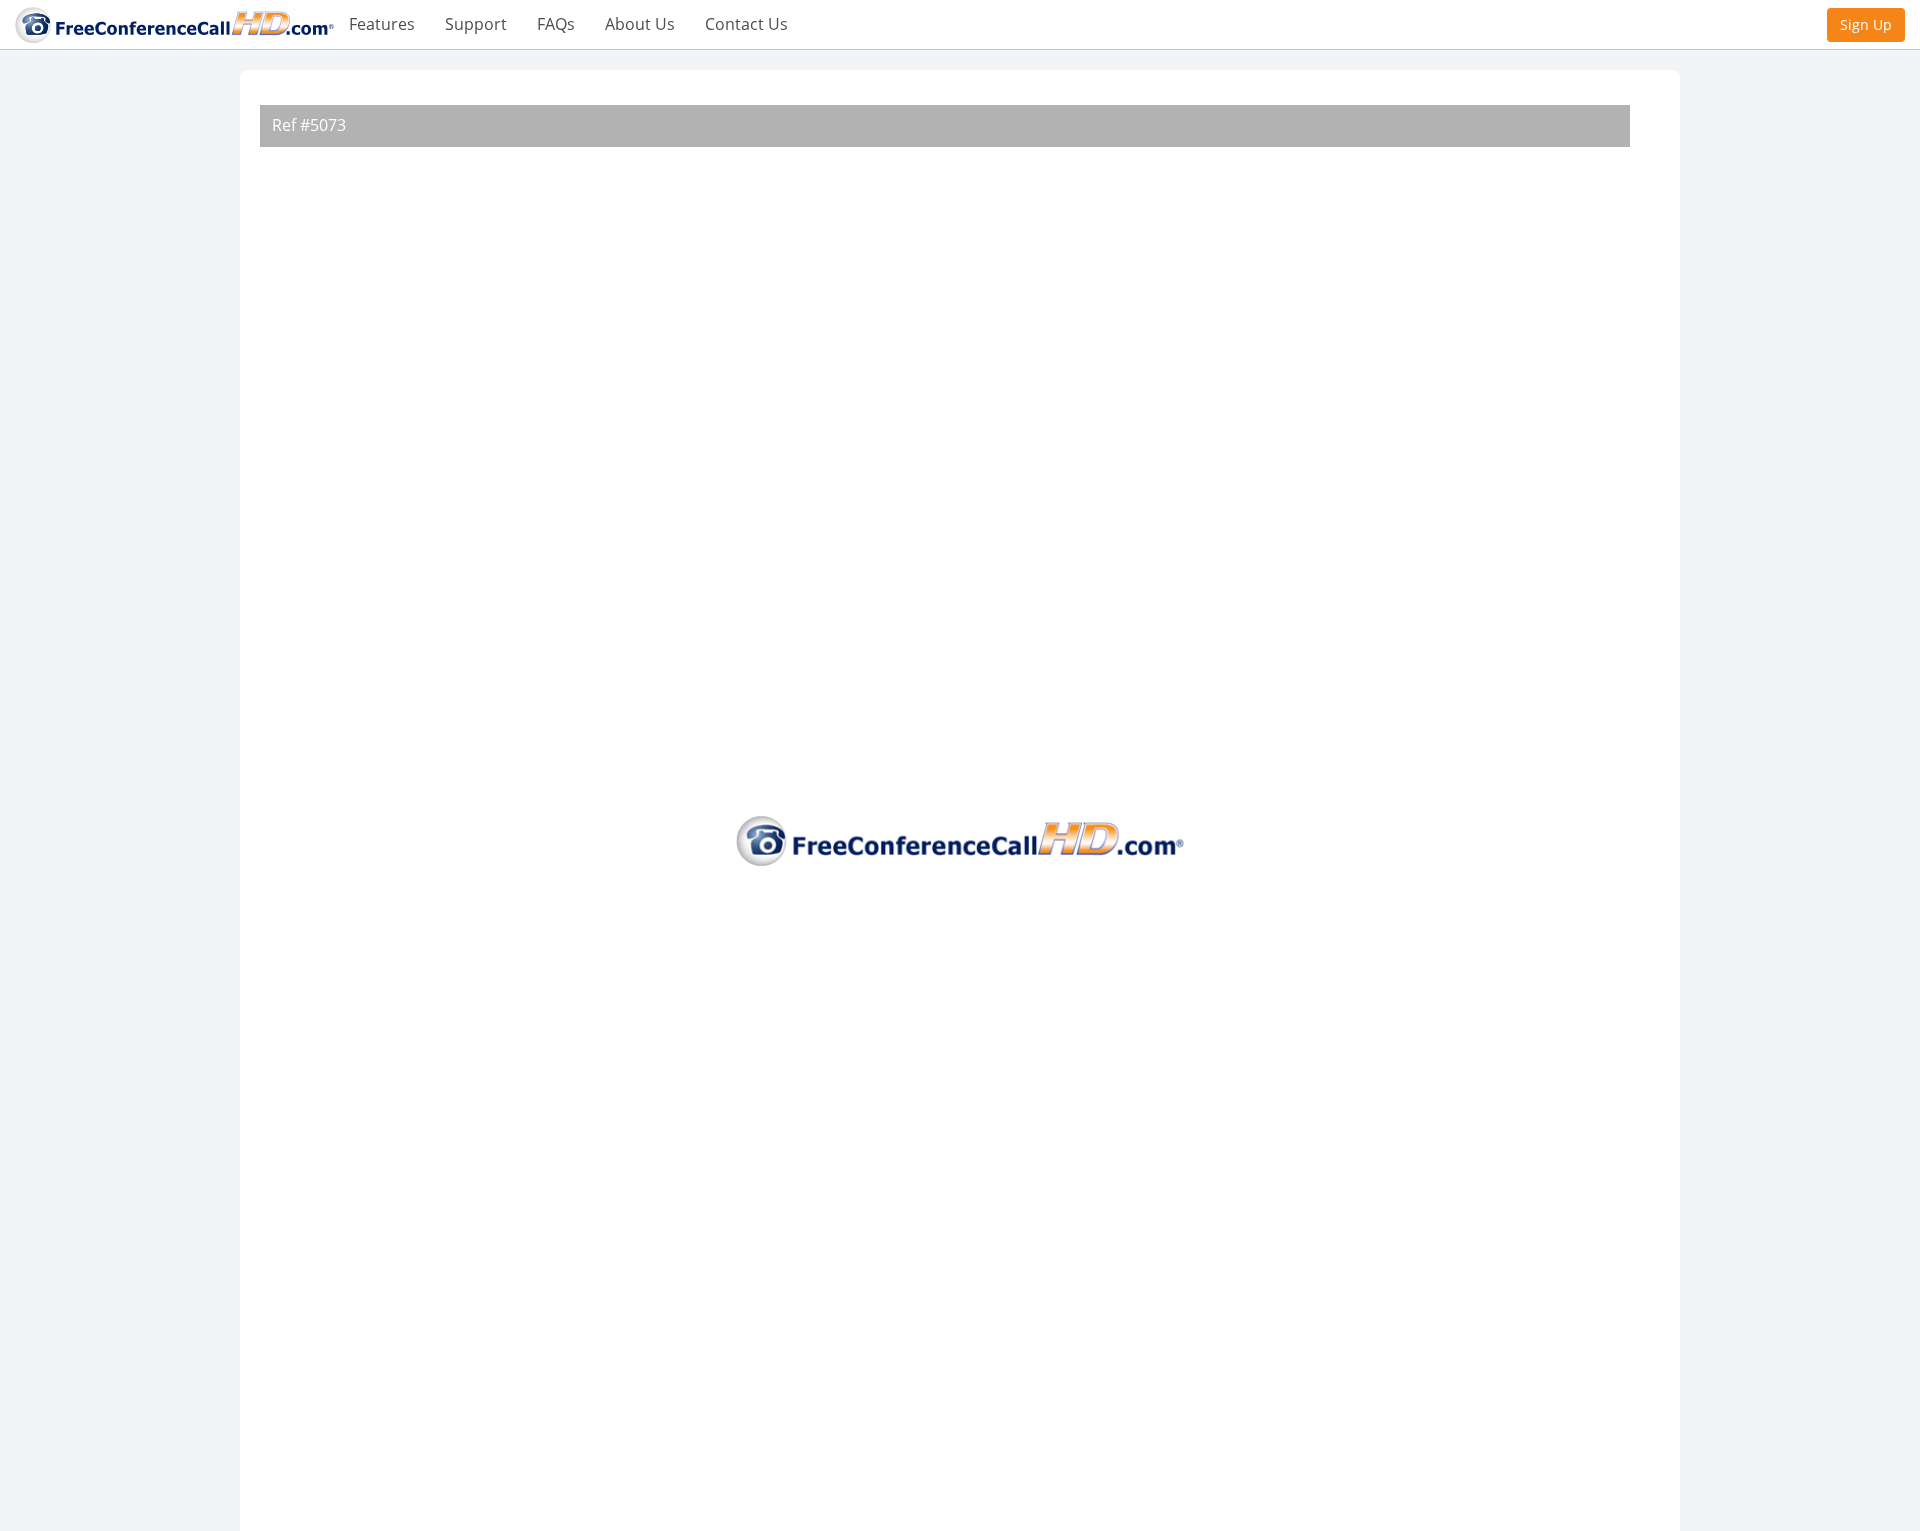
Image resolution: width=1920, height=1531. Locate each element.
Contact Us (746, 24)
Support (476, 24)
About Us (640, 24)
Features (382, 24)
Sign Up (1866, 24)
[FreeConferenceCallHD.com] (174, 23)
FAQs (556, 24)
